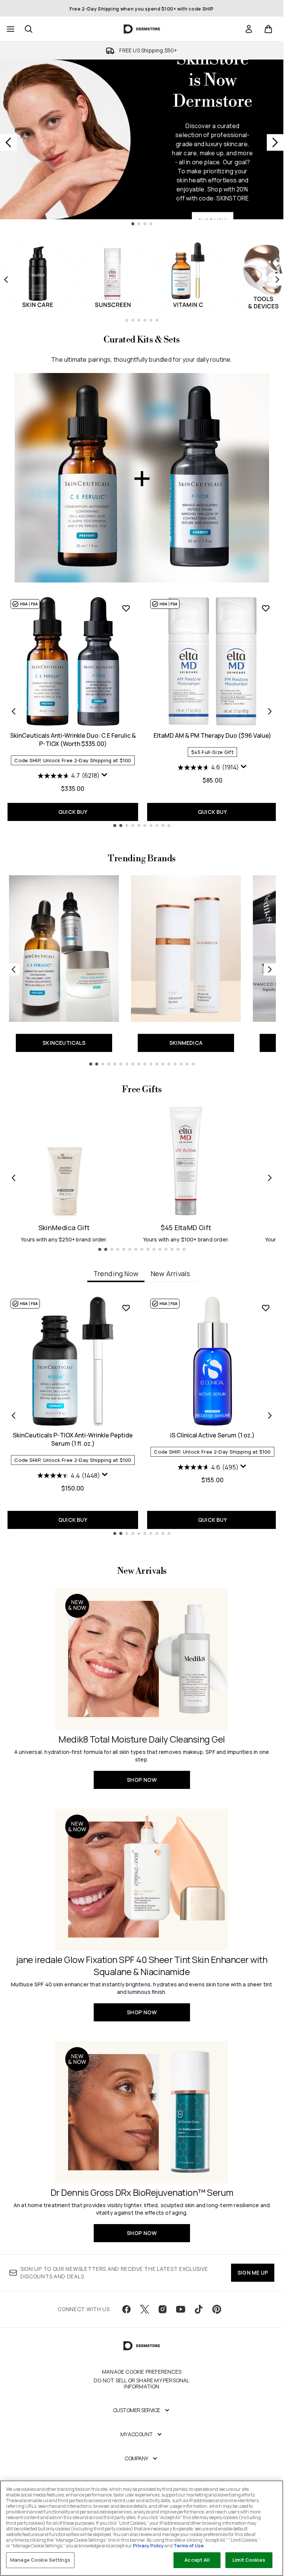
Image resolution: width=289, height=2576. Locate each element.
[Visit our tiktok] (199, 2309)
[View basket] (268, 29)
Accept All (197, 2560)
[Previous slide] (8, 142)
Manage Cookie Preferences (142, 2372)
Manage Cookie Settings (40, 2560)
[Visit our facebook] (126, 2309)
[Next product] (270, 711)
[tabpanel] (142, 1415)
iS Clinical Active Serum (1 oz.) (212, 1435)
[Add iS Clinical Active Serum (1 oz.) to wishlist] (266, 1308)
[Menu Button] (10, 29)
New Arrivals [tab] (170, 1273)
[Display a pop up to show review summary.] (105, 775)
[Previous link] (14, 969)
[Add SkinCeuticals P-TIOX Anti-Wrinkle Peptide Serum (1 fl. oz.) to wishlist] (126, 1308)
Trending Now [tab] (116, 1273)
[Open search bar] (29, 29)
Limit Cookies (249, 2560)
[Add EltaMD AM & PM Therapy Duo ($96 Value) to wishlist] (266, 608)
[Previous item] (6, 280)
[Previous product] (14, 711)
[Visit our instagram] (163, 2309)
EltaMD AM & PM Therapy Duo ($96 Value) (212, 735)
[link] (249, 29)
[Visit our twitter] (144, 2309)
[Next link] (270, 969)
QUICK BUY (73, 812)
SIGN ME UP (253, 2273)
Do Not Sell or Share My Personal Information (141, 2383)
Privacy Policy (148, 2546)
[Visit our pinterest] (217, 2309)
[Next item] (277, 280)
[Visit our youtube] (181, 2309)
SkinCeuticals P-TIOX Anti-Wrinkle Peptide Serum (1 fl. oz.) (73, 1439)
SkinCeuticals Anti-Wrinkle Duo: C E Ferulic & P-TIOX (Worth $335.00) (73, 740)
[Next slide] (275, 142)
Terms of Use (189, 2546)
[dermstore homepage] (142, 29)
